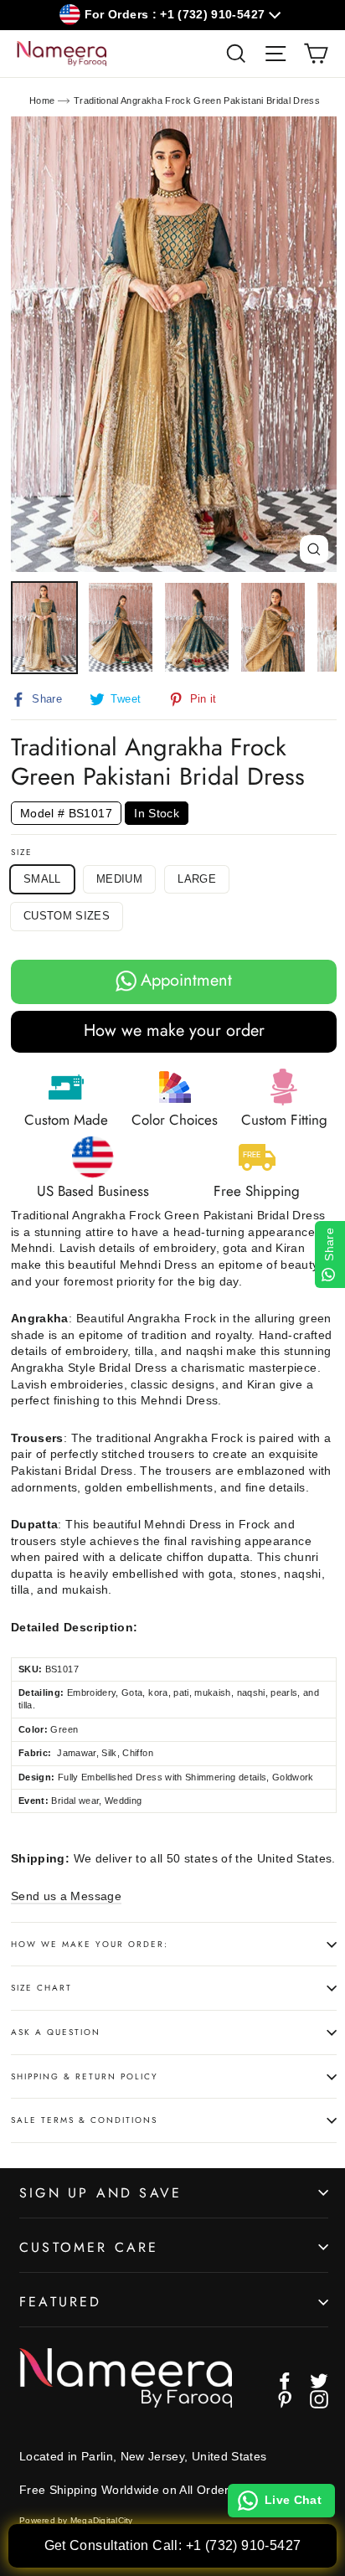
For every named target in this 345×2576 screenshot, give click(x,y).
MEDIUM (119, 879)
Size (22, 853)
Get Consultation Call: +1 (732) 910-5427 (173, 2545)
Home (42, 100)
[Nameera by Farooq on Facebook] (285, 2381)
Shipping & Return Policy (85, 2076)
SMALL (42, 879)
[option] (174, 345)
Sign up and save (100, 2193)
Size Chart (41, 1988)
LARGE (197, 879)
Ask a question (56, 2032)
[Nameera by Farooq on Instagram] (319, 2399)
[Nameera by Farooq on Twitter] (319, 2381)
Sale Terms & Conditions (84, 2120)
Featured (61, 2302)
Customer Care (89, 2247)
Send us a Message (66, 1896)
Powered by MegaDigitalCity (76, 2520)
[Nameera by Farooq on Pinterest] (285, 2399)
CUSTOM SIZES (67, 916)
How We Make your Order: (90, 1944)
